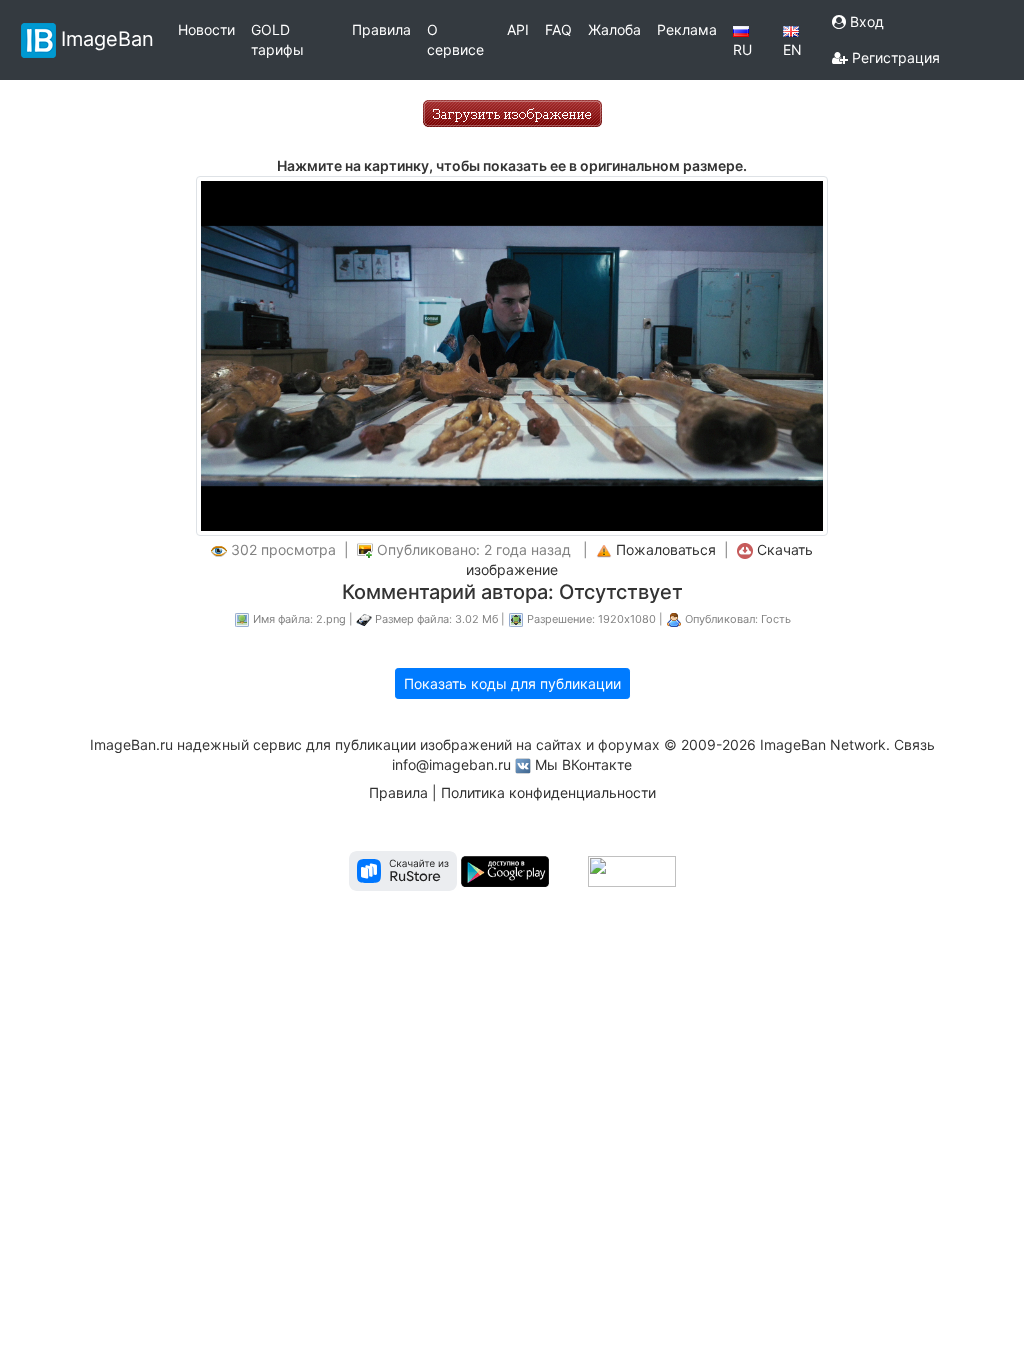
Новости (206, 29)
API (518, 29)
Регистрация (894, 57)
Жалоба (614, 29)
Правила (381, 29)
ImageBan (107, 38)
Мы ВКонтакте (583, 764)
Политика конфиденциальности (548, 792)
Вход (865, 21)
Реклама (687, 29)
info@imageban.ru (451, 764)
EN (792, 49)
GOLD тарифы (277, 39)
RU (742, 49)
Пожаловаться (666, 549)
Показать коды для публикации (512, 683)
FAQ (558, 29)
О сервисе (455, 39)
